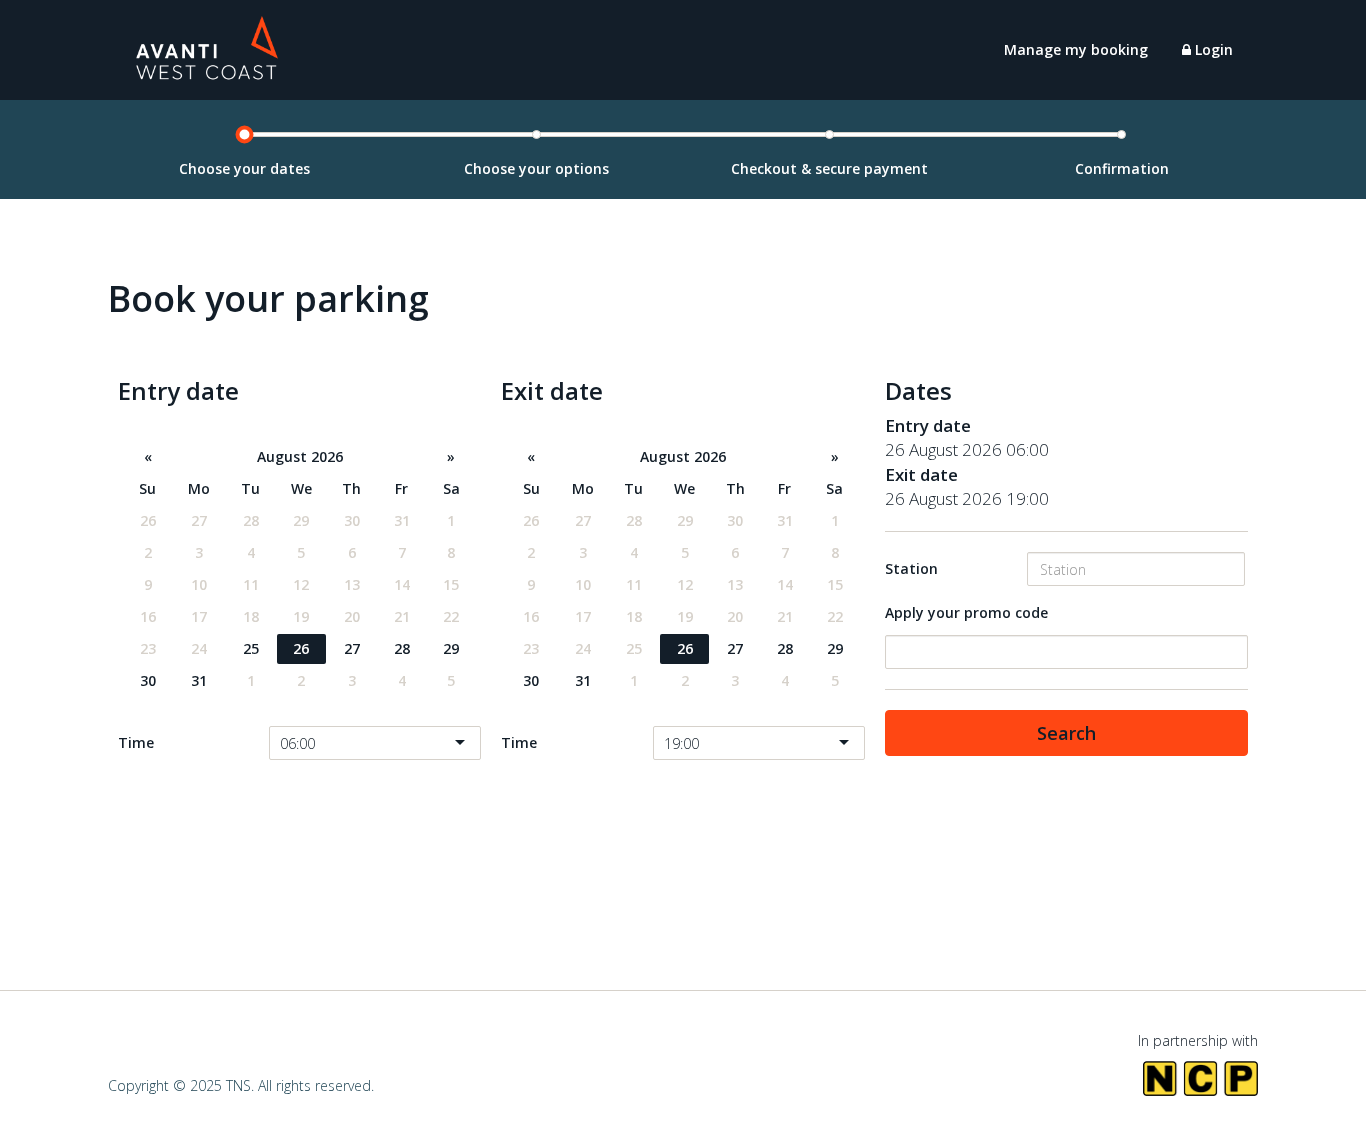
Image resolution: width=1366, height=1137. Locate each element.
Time (136, 742)
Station (911, 568)
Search (1066, 733)
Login (1212, 49)
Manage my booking (1076, 49)
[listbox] (375, 743)
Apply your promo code (966, 612)
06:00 (297, 743)
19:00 (681, 743)
